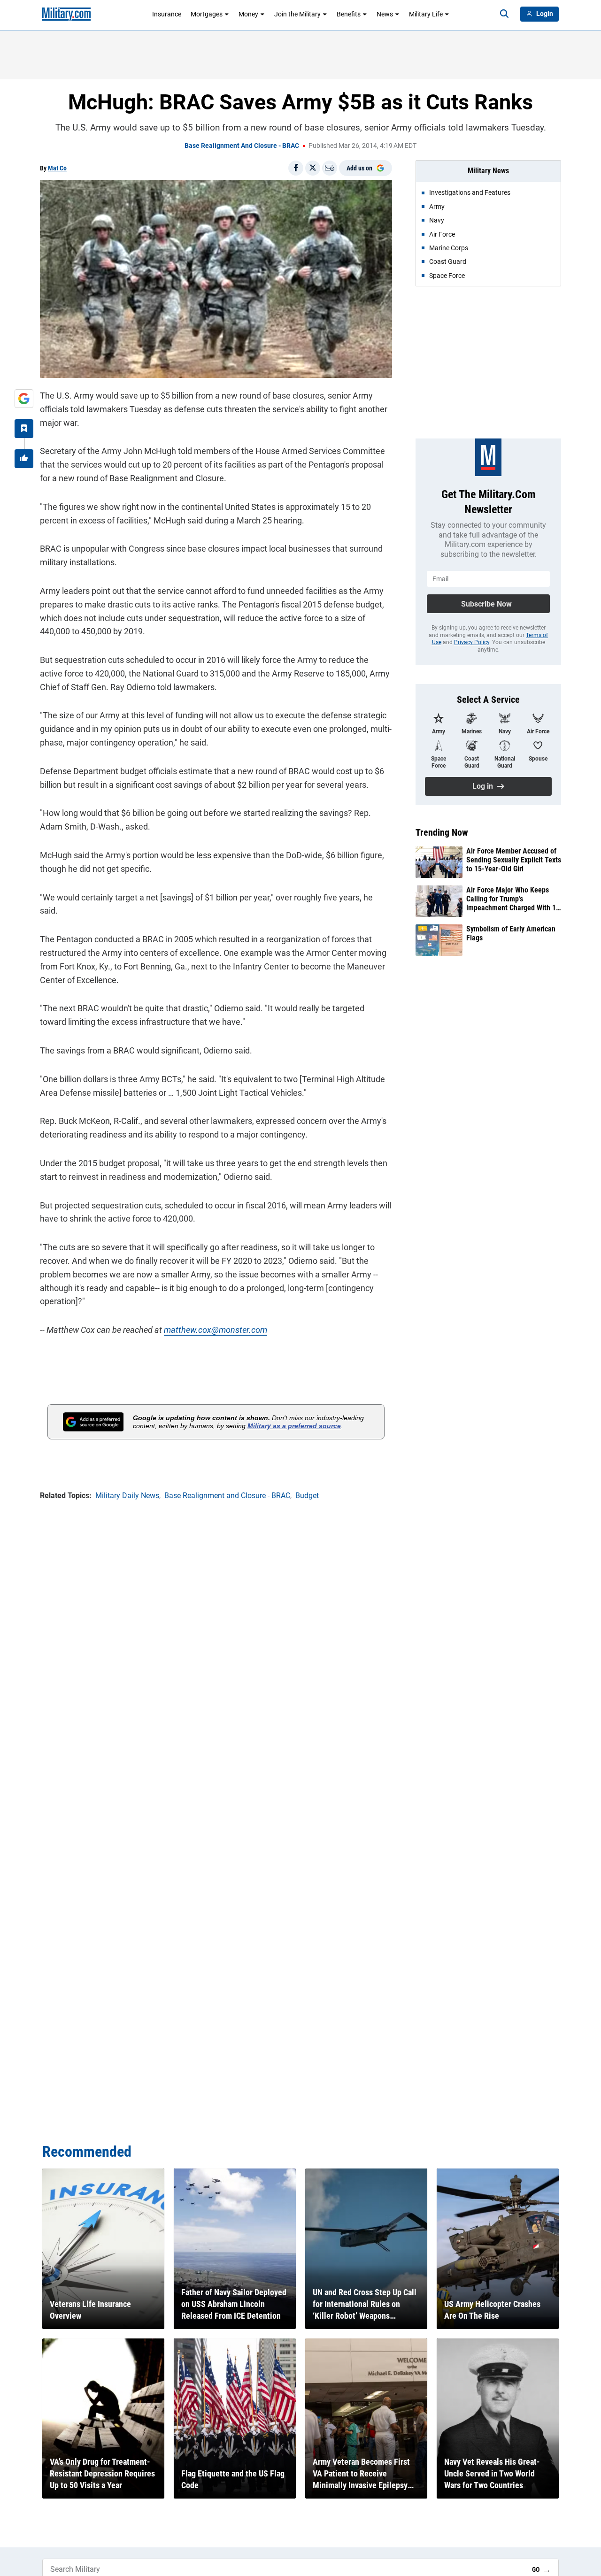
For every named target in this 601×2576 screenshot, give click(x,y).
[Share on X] (313, 168)
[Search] (504, 14)
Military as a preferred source (294, 1426)
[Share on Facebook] (296, 168)
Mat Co (57, 168)
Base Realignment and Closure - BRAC (242, 146)
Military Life (426, 14)
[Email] (330, 168)
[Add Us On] (24, 399)
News (385, 14)
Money (248, 14)
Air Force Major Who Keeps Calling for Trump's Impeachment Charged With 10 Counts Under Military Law (513, 899)
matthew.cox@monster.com (216, 1330)
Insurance (167, 14)
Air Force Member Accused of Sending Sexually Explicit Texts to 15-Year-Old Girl (514, 860)
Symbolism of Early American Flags (511, 933)
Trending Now (442, 832)
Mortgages (207, 14)
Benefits (349, 14)
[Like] (24, 459)
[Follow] (24, 429)
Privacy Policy (472, 642)
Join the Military (297, 14)
